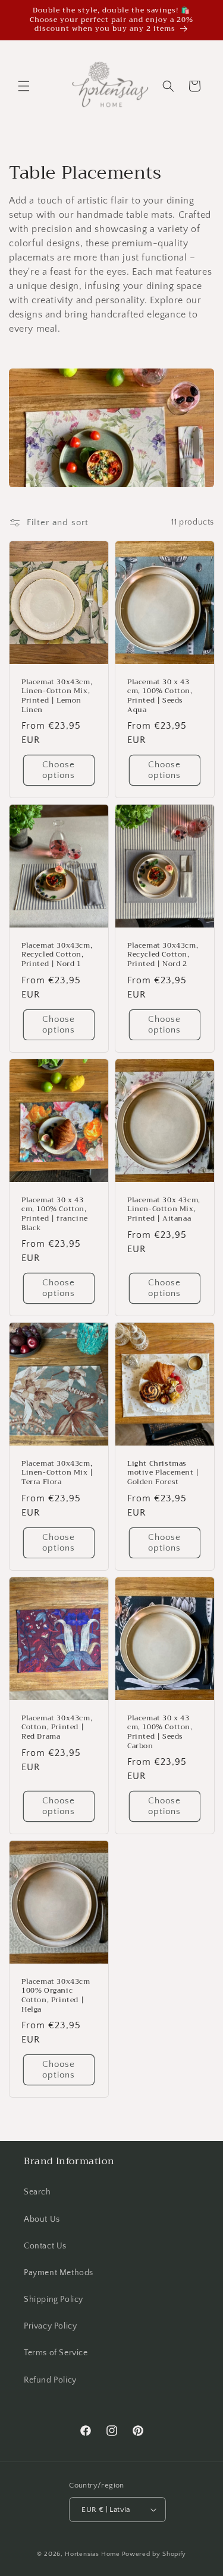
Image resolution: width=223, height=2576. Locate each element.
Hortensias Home (92, 2554)
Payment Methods (59, 2273)
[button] (24, 86)
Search (37, 2192)
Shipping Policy (54, 2299)
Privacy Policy (50, 2326)
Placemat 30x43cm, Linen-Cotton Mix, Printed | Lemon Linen (57, 696)
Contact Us (45, 2246)
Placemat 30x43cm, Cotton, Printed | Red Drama (57, 1727)
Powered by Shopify (154, 2554)
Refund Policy (50, 2380)
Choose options (59, 770)
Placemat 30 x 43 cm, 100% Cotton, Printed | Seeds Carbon (160, 1732)
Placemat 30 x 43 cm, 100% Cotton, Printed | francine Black (55, 1214)
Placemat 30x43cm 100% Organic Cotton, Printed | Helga (56, 1996)
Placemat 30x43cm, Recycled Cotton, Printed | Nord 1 (57, 955)
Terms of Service (56, 2353)
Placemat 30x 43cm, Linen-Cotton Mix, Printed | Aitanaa (164, 1210)
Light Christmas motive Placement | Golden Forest (163, 1473)
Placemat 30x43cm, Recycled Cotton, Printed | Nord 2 (163, 955)
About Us (42, 2219)
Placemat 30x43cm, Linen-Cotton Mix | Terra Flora (57, 1473)
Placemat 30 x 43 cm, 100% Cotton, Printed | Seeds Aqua (160, 696)
